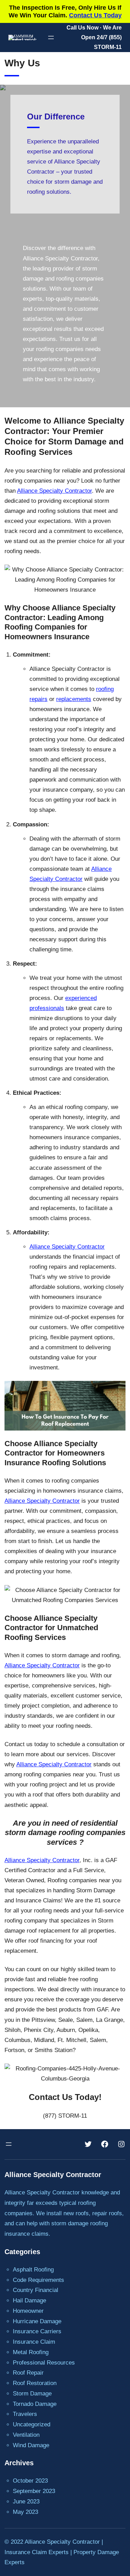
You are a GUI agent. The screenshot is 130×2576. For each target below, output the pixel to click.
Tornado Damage (35, 2404)
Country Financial (36, 2290)
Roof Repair (28, 2373)
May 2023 (25, 2512)
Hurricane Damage (37, 2321)
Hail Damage (29, 2300)
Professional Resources (44, 2363)
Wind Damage (31, 2445)
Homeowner (28, 2311)
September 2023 (34, 2491)
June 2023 (26, 2502)
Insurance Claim (34, 2342)
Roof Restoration (35, 2383)
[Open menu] (51, 37)
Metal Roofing (31, 2352)
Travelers (25, 2414)
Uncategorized (32, 2424)
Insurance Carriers (37, 2331)
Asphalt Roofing (33, 2270)
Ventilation (26, 2435)
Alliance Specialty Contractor (54, 491)
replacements (74, 699)
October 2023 (30, 2481)
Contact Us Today (95, 15)
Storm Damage (32, 2394)
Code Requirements (38, 2280)
